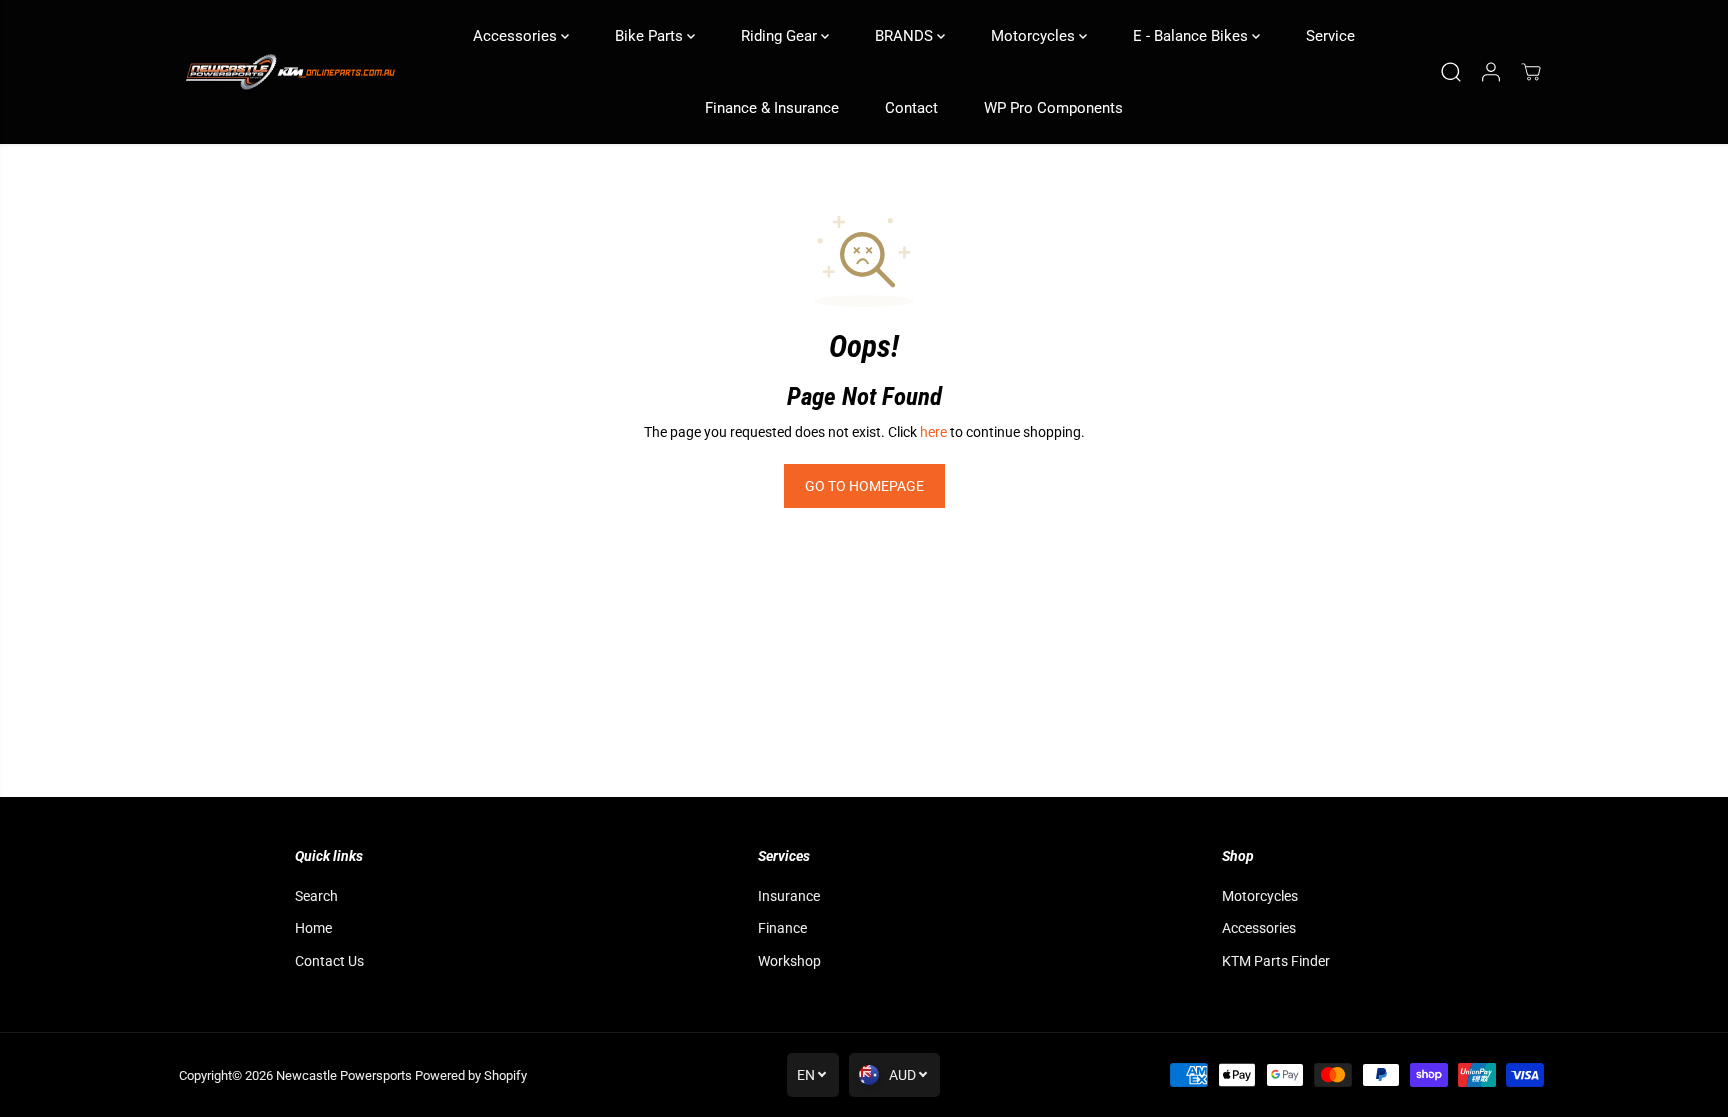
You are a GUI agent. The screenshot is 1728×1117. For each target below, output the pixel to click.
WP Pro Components (1053, 108)
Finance (782, 928)
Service (1330, 36)
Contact (911, 108)
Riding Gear (781, 36)
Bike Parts (651, 36)
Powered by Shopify (471, 1075)
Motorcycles (1035, 36)
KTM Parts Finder (1276, 961)
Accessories (517, 36)
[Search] (1451, 72)
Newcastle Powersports (344, 1075)
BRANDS (906, 36)
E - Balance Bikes (1192, 36)
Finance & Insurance (772, 108)
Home (313, 928)
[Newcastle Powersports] (289, 72)
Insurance (789, 896)
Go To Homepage (864, 486)
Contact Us (329, 961)
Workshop (789, 961)
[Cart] (1531, 72)
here (933, 432)
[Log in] (1491, 72)
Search (316, 896)
